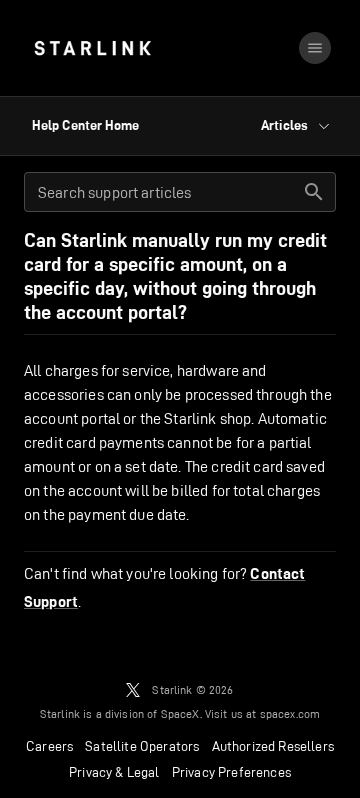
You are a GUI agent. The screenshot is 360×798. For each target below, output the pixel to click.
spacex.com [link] (290, 713)
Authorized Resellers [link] (273, 746)
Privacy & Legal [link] (114, 772)
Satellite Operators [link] (142, 746)
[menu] (315, 48)
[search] (314, 192)
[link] (92, 48)
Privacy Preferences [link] (231, 772)
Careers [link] (49, 746)
